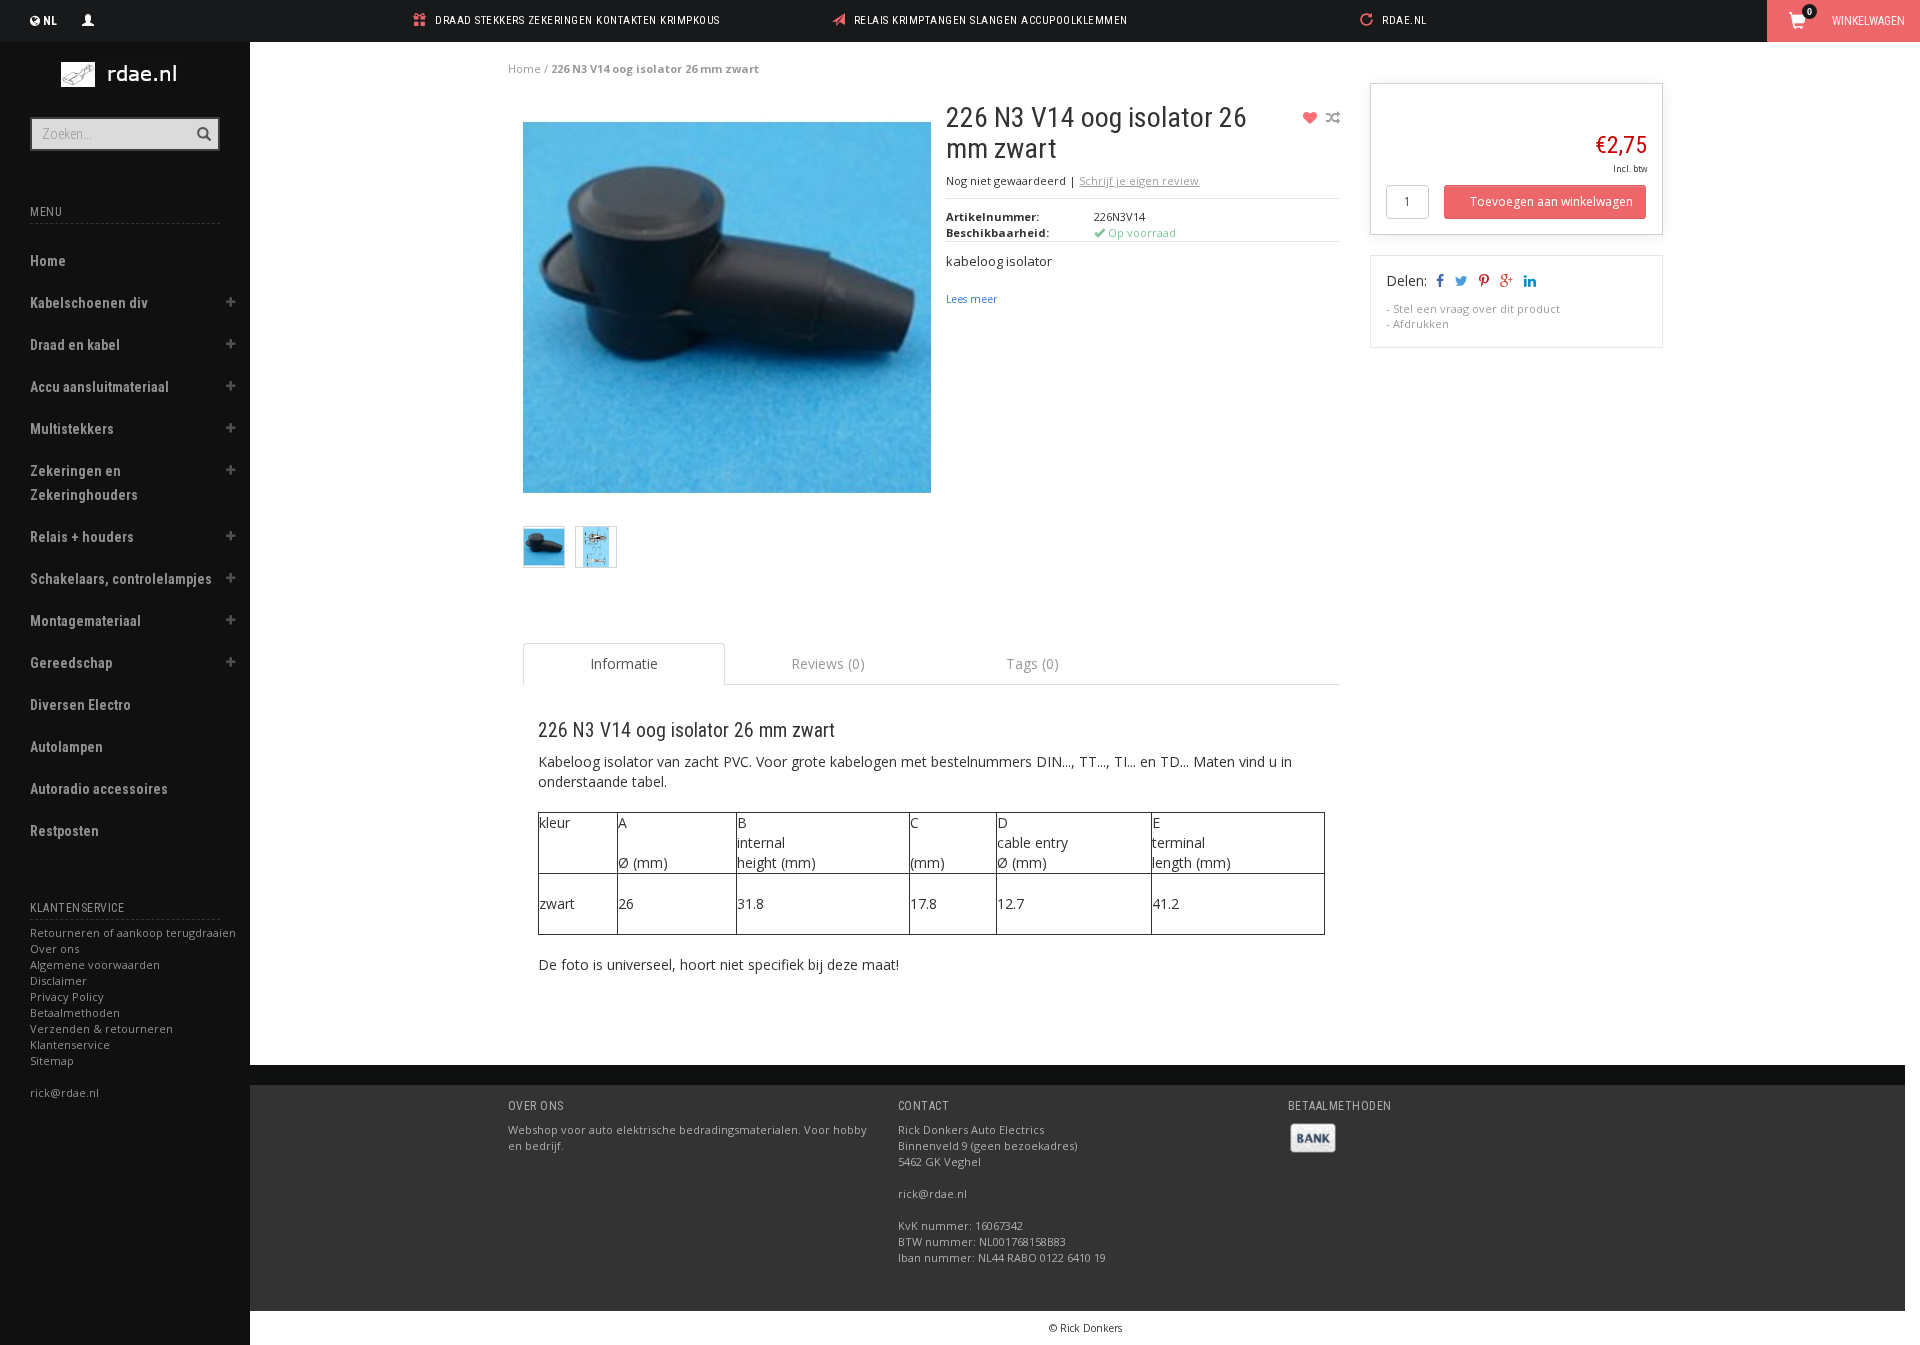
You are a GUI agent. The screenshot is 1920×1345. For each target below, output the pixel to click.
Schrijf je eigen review (1139, 180)
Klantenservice (70, 1044)
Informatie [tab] (624, 663)
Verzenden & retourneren (101, 1028)
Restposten (64, 831)
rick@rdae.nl (64, 1092)
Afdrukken (1421, 323)
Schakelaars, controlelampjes (121, 579)
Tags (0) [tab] (1032, 663)
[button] (231, 305)
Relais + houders (82, 537)
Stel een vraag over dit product (1476, 308)
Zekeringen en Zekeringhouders (84, 483)
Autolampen (66, 747)
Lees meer (971, 299)
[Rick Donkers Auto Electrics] (125, 74)
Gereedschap (71, 663)
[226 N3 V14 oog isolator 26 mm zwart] (727, 312)
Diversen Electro (80, 705)
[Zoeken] (202, 123)
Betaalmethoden (75, 1012)
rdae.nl (1404, 20)
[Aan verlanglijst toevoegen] (1312, 117)
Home (48, 261)
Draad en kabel (75, 345)
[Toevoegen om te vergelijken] (1333, 117)
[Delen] (1438, 280)
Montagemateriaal (85, 621)
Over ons (54, 948)
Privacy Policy (67, 996)
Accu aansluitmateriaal (99, 387)
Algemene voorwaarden (95, 964)
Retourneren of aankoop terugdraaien (133, 932)
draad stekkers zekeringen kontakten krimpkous (577, 20)
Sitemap (52, 1060)
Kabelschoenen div (89, 303)
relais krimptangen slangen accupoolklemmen (991, 20)
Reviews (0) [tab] (828, 663)
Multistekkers (72, 429)
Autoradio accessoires (99, 789)
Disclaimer (58, 980)
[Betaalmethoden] (1313, 1136)
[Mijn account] (88, 18)
